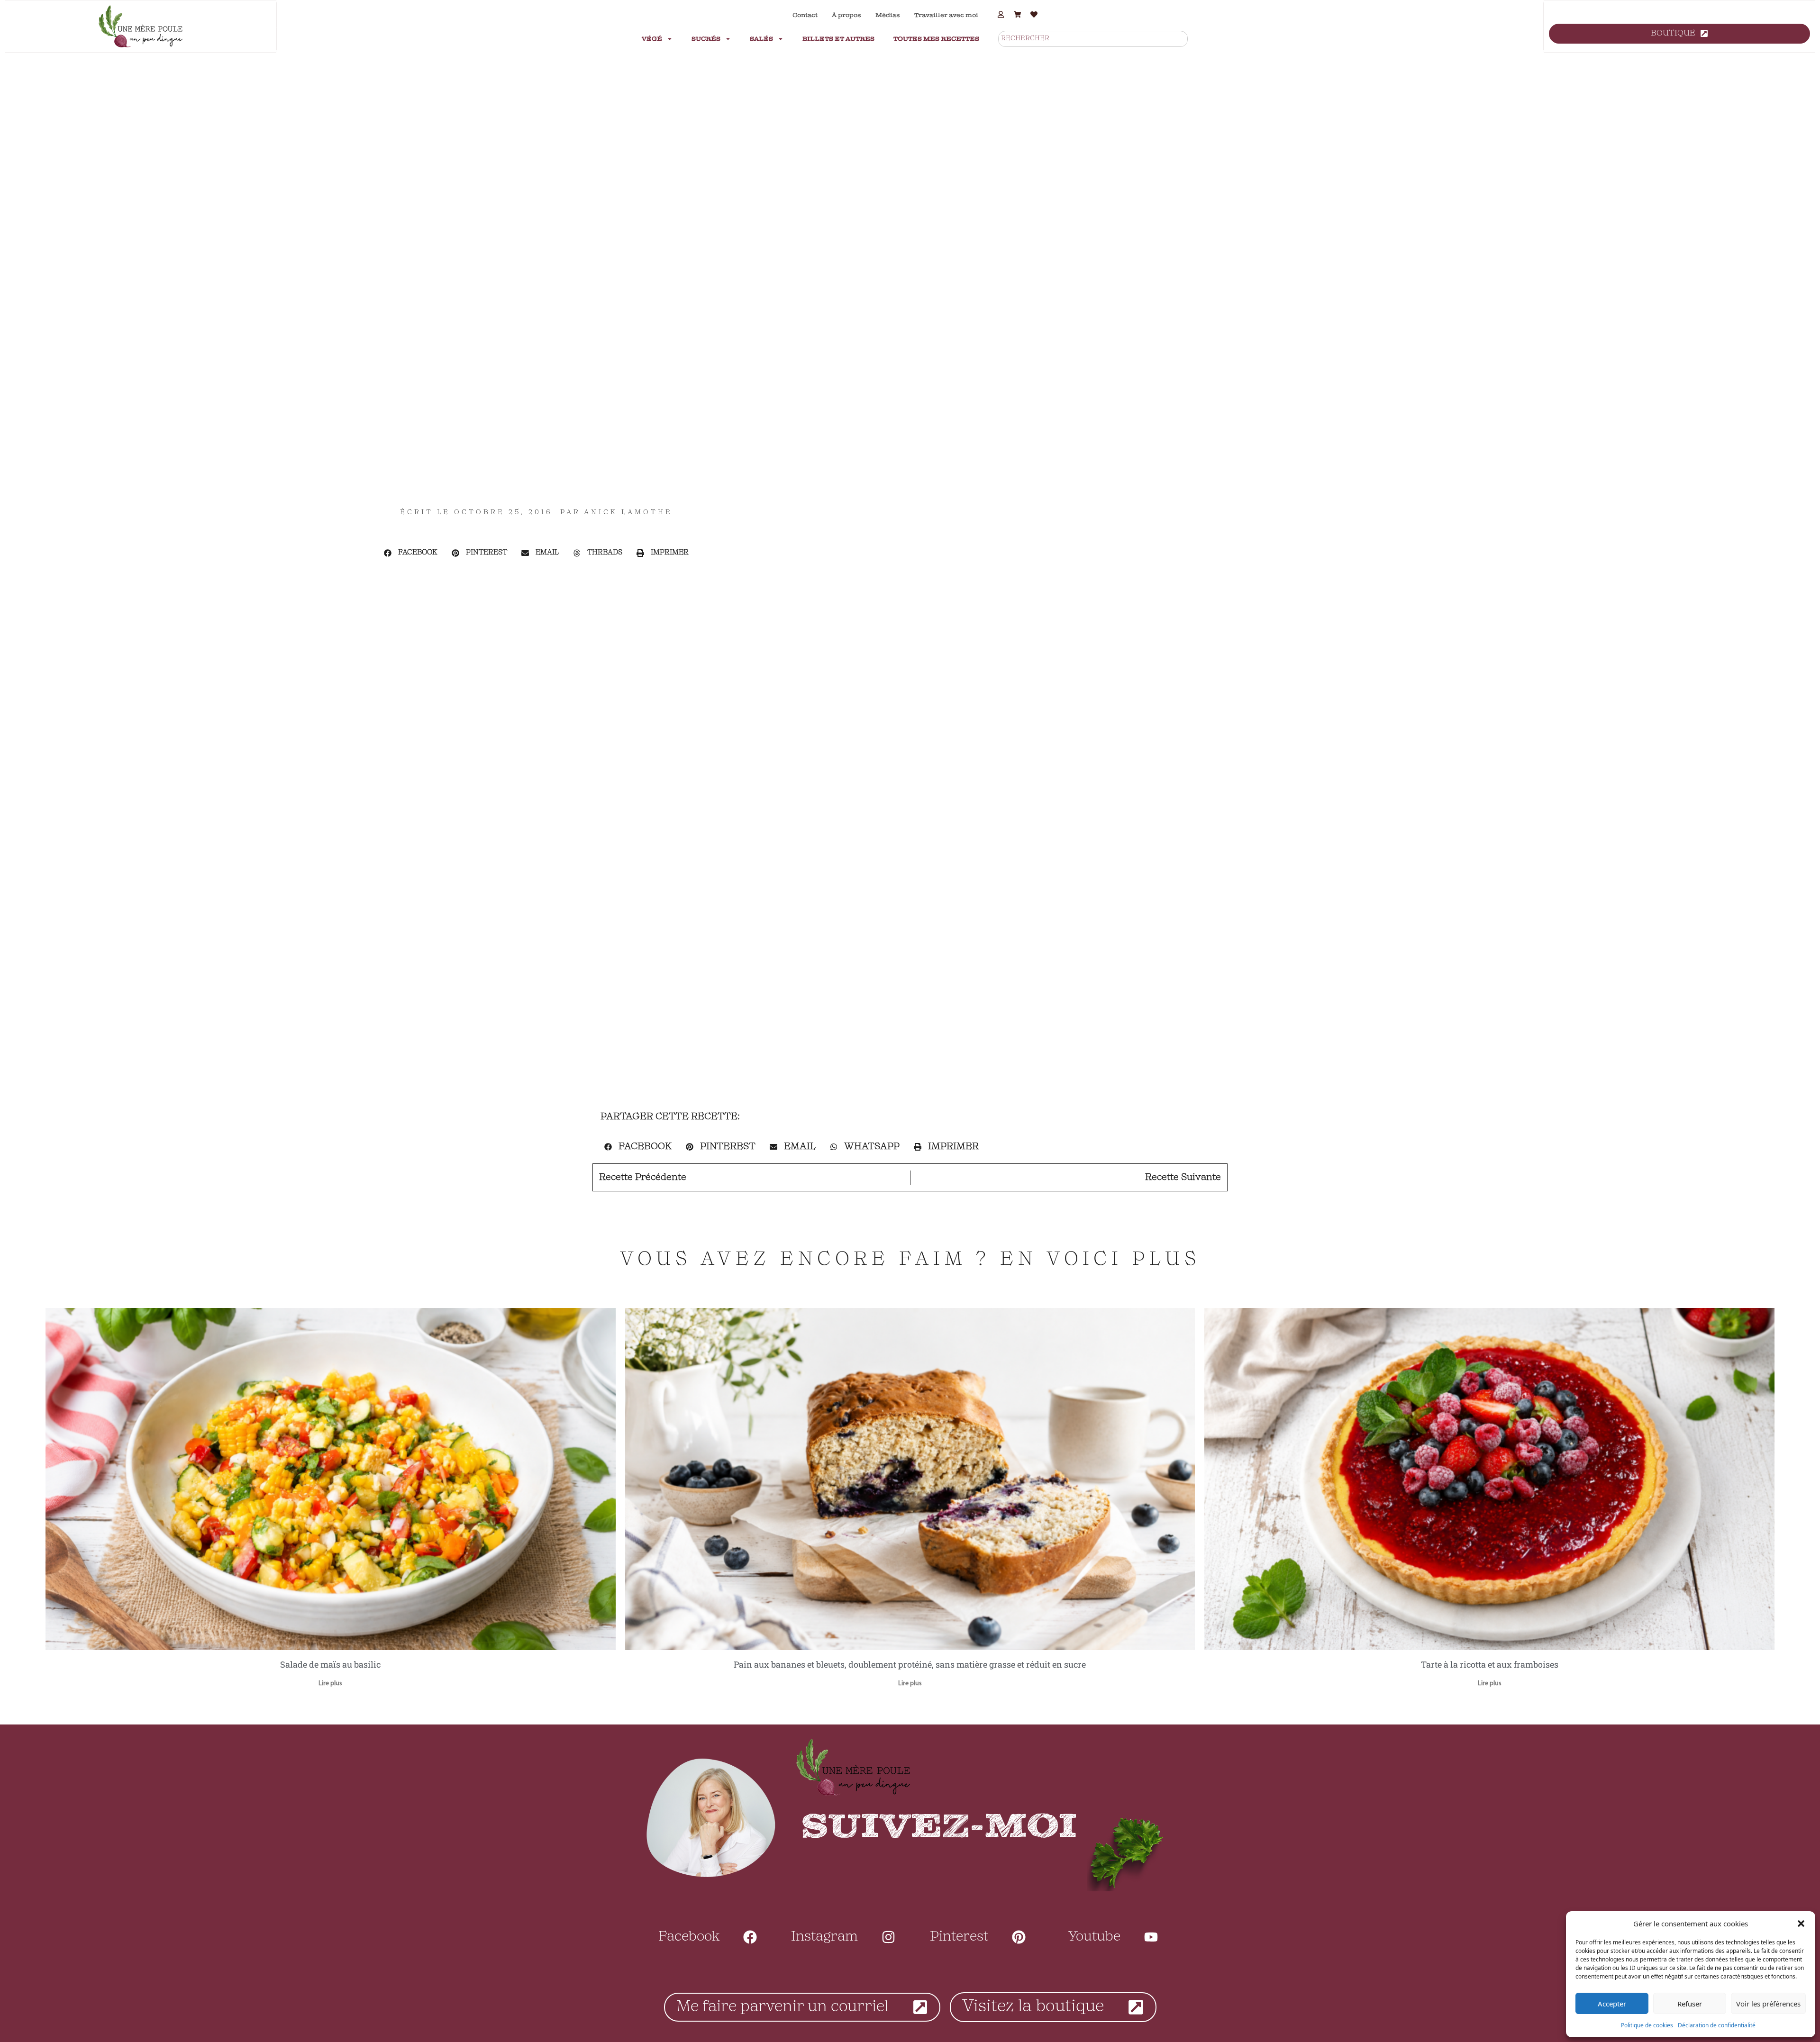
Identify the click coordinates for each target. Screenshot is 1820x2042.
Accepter (1612, 2004)
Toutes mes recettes (936, 39)
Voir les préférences (1768, 2004)
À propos (846, 15)
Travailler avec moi (946, 15)
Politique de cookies (1647, 2025)
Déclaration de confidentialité (1717, 2025)
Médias (888, 15)
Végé (652, 39)
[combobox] (1093, 39)
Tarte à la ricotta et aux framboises (1490, 1664)
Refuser (1690, 2004)
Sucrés (706, 39)
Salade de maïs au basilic (330, 1664)
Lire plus (330, 1684)
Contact (805, 15)
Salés (761, 39)
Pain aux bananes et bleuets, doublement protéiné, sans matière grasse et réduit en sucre (910, 1664)
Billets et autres (838, 39)
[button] (1801, 1924)
